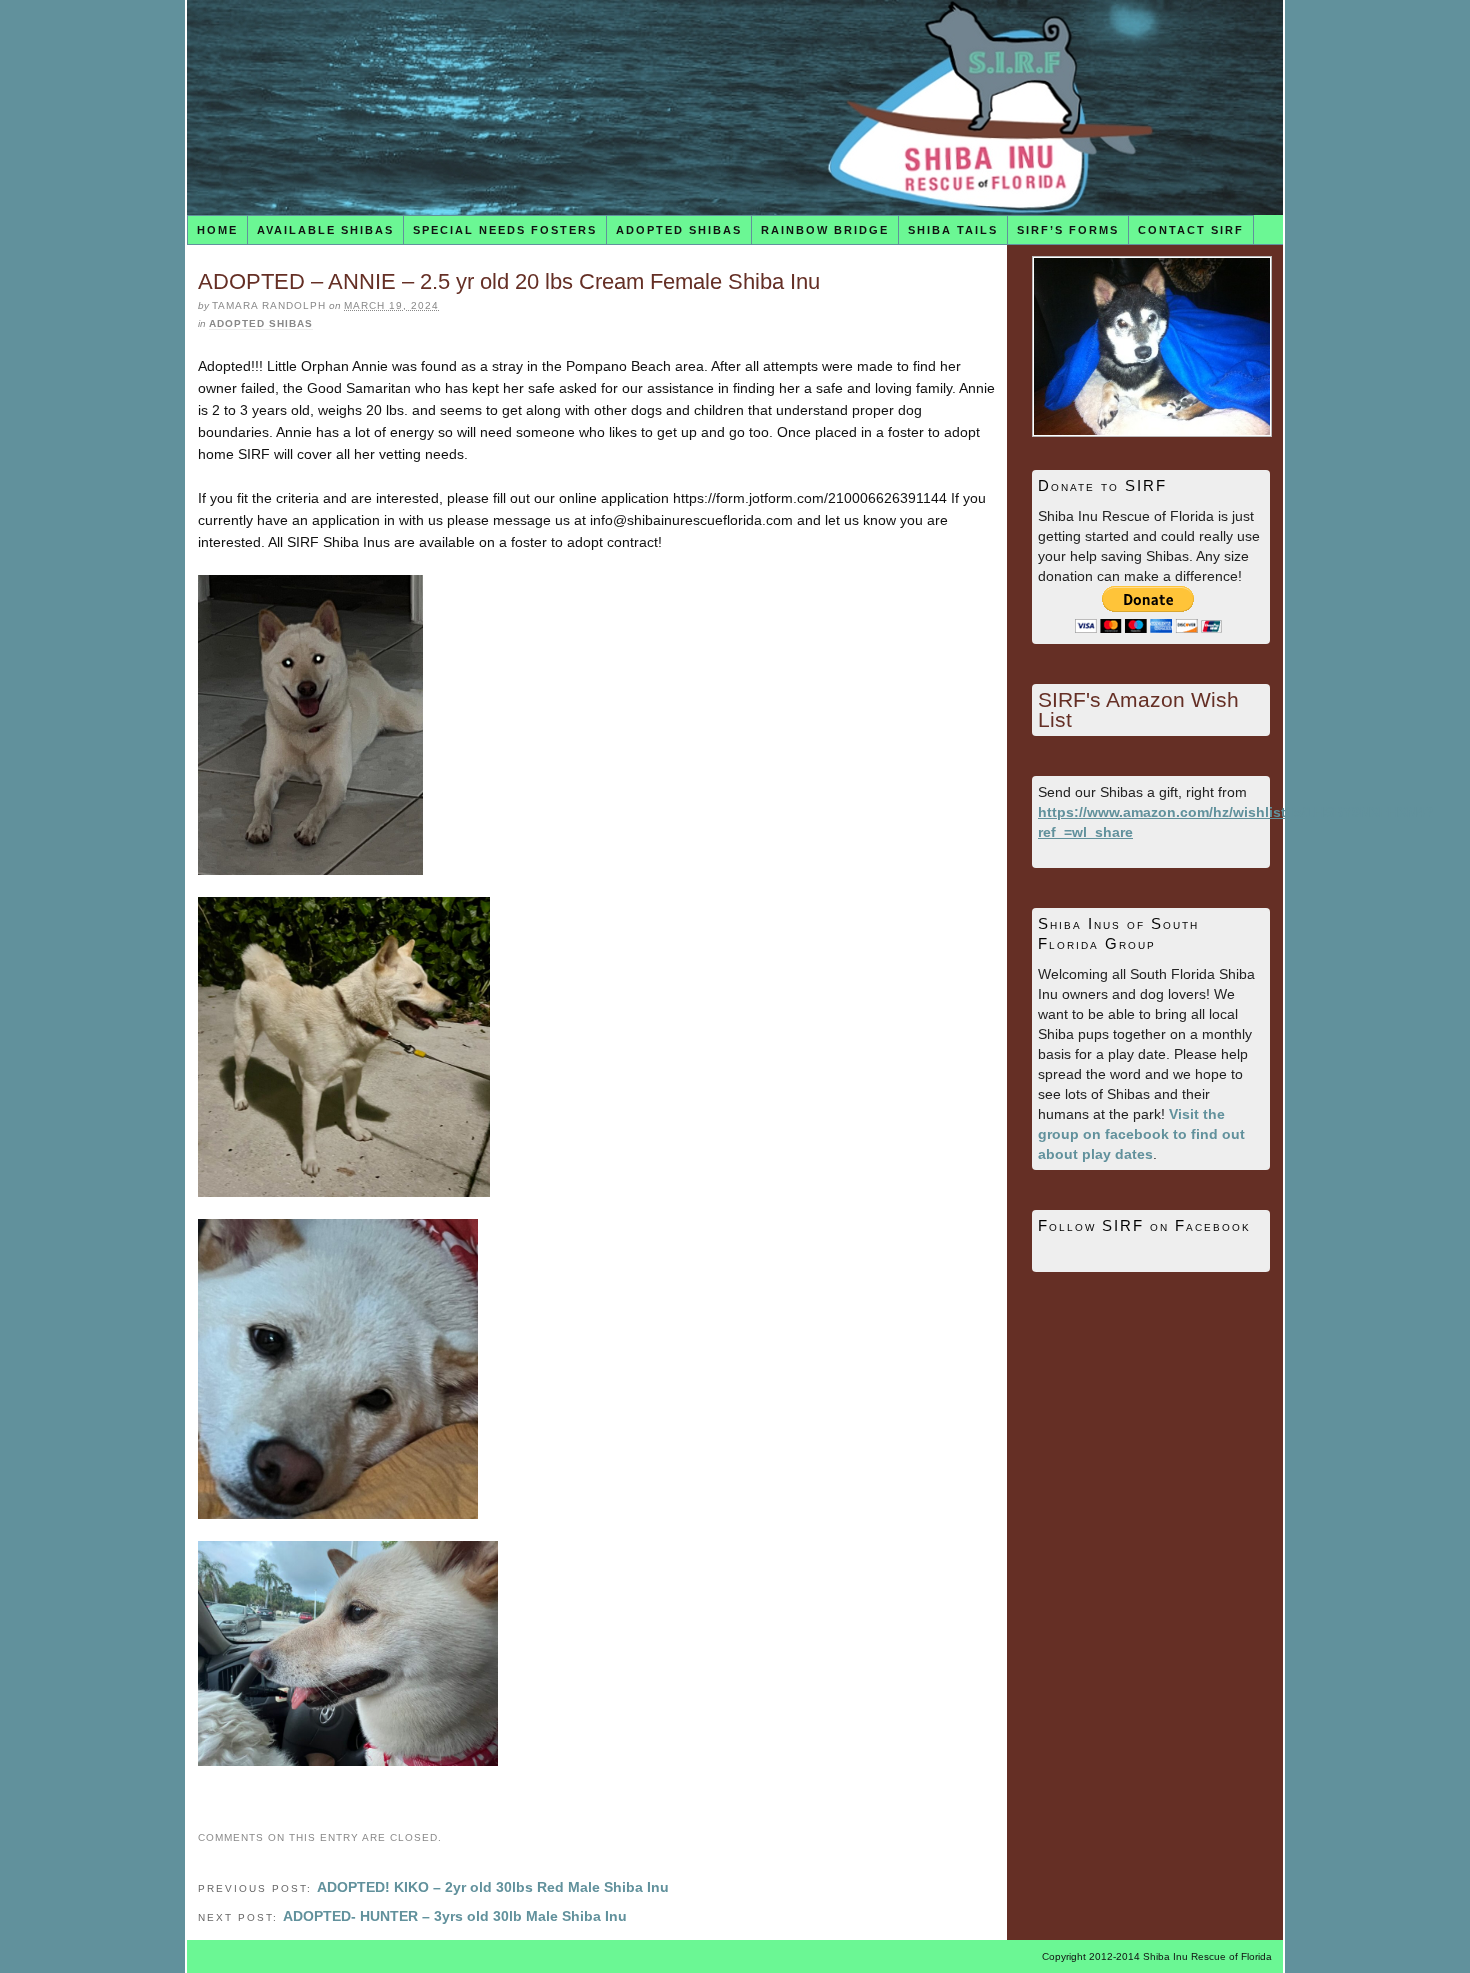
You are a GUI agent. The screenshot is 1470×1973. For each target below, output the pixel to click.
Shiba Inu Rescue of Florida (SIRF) (735, 107)
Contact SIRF (1191, 230)
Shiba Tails (953, 230)
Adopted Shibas (679, 230)
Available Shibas (325, 230)
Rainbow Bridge (825, 230)
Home (217, 230)
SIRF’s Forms (1068, 230)
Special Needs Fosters (505, 230)
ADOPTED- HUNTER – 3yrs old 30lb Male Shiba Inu (455, 1916)
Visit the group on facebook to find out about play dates (1141, 1134)
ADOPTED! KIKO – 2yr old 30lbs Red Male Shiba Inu (493, 1887)
